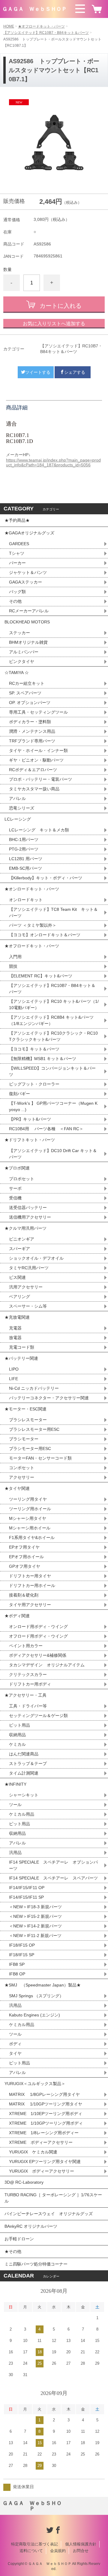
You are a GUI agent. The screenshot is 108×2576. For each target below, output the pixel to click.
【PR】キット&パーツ (30, 1119)
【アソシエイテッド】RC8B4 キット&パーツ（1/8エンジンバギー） (51, 1020)
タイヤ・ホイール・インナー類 (38, 750)
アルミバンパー (24, 652)
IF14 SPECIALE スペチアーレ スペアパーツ (53, 1878)
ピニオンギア (22, 1239)
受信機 (15, 1198)
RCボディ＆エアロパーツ (33, 770)
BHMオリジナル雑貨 (28, 642)
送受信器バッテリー (28, 1208)
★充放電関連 (17, 1317)
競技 (13, 966)
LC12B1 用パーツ (26, 859)
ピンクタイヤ (22, 661)
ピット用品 (19, 1725)
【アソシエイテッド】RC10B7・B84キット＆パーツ (46, 33)
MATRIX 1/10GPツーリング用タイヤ (46, 2104)
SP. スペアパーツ (25, 693)
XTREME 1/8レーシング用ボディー (44, 2133)
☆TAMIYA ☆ (17, 673)
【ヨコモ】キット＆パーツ (34, 1049)
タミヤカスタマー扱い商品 (34, 789)
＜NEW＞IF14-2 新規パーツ (35, 1926)
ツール (15, 1805)
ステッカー (19, 633)
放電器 (15, 1338)
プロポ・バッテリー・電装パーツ (40, 779)
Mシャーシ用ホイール (30, 1528)
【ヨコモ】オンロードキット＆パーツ (45, 935)
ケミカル (17, 1744)
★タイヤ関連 (17, 1488)
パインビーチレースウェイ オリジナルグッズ (51, 2214)
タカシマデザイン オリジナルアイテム (47, 1665)
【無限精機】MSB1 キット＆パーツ (43, 1059)
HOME (9, 26)
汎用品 (15, 1853)
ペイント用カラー (26, 1646)
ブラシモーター (24, 1439)
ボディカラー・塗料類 (30, 722)
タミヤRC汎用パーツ (29, 1268)
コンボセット (22, 1468)
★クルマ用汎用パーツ (25, 1228)
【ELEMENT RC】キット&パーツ (41, 976)
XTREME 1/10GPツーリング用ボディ (46, 2123)
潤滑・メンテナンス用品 (32, 731)
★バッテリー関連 (21, 1358)
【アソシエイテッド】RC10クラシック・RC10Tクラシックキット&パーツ (53, 1036)
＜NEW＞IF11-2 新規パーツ (35, 1936)
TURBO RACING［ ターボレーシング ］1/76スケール (53, 2198)
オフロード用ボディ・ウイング (38, 1636)
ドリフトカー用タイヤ (30, 1576)
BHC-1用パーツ (24, 839)
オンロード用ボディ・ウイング (38, 1627)
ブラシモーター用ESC (30, 1448)
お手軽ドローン (19, 2239)
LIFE (13, 1379)
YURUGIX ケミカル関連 (33, 2152)
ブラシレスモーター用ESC (34, 1429)
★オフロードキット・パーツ (41, 26)
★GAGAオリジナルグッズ (29, 533)
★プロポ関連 (17, 1168)
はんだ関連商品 (24, 1754)
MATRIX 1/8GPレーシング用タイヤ (44, 2094)
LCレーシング (20, 819)
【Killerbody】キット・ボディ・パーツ (46, 878)
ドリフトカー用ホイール (32, 1585)
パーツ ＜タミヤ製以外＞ (33, 925)
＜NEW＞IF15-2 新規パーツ (35, 1916)
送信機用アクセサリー (30, 1217)
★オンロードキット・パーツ (32, 889)
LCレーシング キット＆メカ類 (39, 830)
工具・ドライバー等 (28, 1706)
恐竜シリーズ (22, 808)
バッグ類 (17, 592)
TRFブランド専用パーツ (32, 741)
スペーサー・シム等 (28, 1306)
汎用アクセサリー (26, 1287)
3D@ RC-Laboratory (24, 2182)
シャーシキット (24, 1795)
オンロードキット (26, 900)
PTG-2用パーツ (24, 849)
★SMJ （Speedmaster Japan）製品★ (43, 1985)
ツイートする (38, 372)
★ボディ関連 (17, 1616)
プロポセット (22, 1179)
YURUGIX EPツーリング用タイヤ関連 (45, 2162)
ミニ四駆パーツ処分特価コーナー (36, 2264)
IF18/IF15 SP (22, 1955)
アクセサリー (22, 1477)
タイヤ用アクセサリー (30, 1605)
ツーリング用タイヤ (28, 1499)
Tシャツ (17, 553)
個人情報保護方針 (81, 2544)
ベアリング (19, 1297)
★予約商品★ (17, 520)
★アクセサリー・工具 (25, 1695)
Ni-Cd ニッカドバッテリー (34, 1388)
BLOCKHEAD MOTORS (27, 622)
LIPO (14, 1369)
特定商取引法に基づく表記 (34, 2544)
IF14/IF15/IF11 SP (26, 1897)
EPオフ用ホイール (26, 1557)
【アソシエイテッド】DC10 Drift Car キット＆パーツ (53, 1154)
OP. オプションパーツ (30, 703)
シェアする (75, 372)
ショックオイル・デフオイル (36, 1258)
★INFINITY (15, 1784)
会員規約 (58, 2551)
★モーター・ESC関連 (25, 1409)
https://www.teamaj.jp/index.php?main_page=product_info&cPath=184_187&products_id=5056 (53, 462)
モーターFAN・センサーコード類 (40, 1458)
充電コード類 (22, 1347)
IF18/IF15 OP (22, 1945)
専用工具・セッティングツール (38, 712)
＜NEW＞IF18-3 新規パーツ (35, 1907)
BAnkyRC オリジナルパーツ (31, 2226)
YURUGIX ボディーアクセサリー (42, 2171)
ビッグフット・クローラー (34, 1084)
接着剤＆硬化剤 (24, 1595)
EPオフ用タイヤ (24, 1547)
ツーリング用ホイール (30, 1509)
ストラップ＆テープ (28, 1763)
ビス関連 (17, 1277)
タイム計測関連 (24, 1773)
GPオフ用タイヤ (25, 1566)
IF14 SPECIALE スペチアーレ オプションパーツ (53, 1865)
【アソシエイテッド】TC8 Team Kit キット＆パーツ (53, 912)
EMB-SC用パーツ (25, 868)
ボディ (15, 2044)
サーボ (15, 1188)
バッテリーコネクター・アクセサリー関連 (49, 1398)
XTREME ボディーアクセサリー (41, 2142)
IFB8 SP (17, 1964)
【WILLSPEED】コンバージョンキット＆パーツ (52, 1071)
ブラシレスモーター (28, 1420)
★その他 (13, 2251)
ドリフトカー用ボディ (30, 1684)
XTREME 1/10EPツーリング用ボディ (46, 2114)
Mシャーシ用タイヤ (28, 1518)
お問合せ (81, 2551)
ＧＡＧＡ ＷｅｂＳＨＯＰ (34, 9)
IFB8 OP (17, 1974)
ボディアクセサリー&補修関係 (38, 1655)
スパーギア (19, 1249)
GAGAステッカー (25, 582)
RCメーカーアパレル (29, 611)
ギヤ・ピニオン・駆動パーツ (36, 760)
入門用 (15, 957)
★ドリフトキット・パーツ (30, 1140)
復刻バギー (19, 1094)
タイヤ (15, 2053)
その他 (15, 601)
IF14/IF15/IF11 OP (27, 1888)
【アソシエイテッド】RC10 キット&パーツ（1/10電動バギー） (54, 1004)
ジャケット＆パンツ (28, 572)
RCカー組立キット (27, 683)
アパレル (17, 798)
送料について (31, 2551)
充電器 (15, 1328)
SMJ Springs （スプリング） (36, 1996)
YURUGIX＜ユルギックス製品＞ (35, 2084)
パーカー (17, 563)
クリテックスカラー (28, 1674)
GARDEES (19, 544)
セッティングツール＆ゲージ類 (38, 1716)
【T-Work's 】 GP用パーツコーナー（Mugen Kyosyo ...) (53, 1106)
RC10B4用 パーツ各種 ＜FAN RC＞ (46, 1129)
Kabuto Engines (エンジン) (34, 2015)
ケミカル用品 (22, 1814)
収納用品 (17, 1735)
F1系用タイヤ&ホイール (32, 1538)
